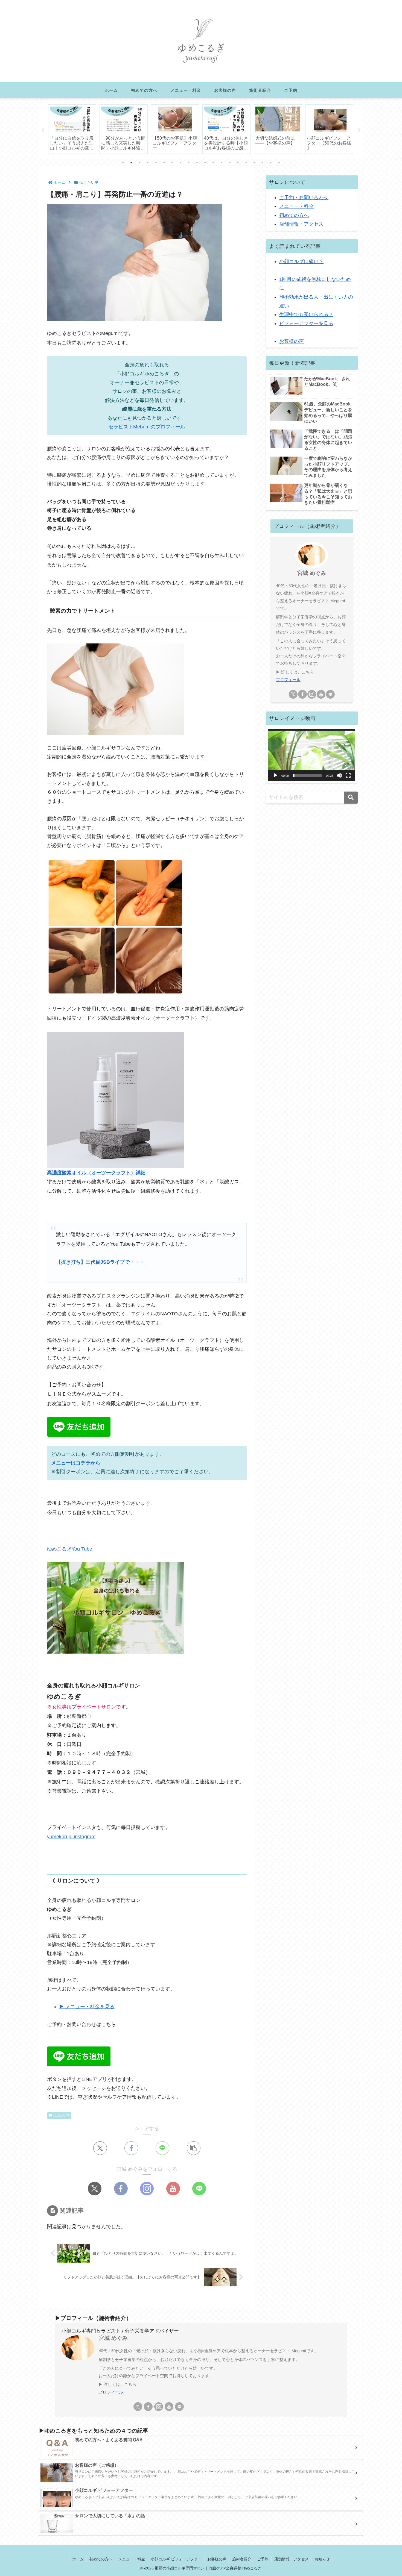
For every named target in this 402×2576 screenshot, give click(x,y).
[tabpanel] (72, 129)
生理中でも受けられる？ (306, 314)
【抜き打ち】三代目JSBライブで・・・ (100, 1262)
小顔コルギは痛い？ (301, 261)
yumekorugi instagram (71, 1837)
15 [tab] (238, 163)
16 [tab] (246, 163)
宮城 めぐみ (312, 573)
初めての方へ (294, 215)
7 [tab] (172, 163)
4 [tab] (148, 163)
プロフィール (288, 680)
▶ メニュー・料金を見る (87, 2007)
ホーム (78, 2559)
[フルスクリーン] (348, 775)
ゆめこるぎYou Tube (70, 1549)
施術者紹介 (242, 2559)
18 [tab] (263, 163)
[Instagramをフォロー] (147, 2189)
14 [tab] (230, 163)
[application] (312, 755)
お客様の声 (292, 341)
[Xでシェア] (100, 2148)
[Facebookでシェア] (131, 2148)
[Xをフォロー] (95, 2189)
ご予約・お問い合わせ (304, 198)
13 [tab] (222, 163)
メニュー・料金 (296, 206)
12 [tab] (213, 163)
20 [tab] (279, 163)
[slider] (307, 775)
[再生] (275, 775)
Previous (43, 130)
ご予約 (263, 2559)
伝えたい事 (62, 2115)
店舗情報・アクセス (301, 224)
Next (359, 130)
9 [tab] (189, 163)
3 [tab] (139, 163)
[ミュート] (339, 775)
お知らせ (322, 2559)
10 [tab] (197, 163)
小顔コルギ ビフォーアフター (176, 2559)
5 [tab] (156, 163)
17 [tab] (254, 163)
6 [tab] (164, 163)
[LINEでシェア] (162, 2148)
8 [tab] (180, 163)
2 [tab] (131, 163)
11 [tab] (205, 163)
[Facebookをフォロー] (121, 2189)
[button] (194, 2148)
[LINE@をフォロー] (199, 2189)
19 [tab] (271, 163)
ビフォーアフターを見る (306, 324)
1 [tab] (123, 163)
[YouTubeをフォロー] (173, 2189)
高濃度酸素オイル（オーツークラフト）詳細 (96, 1173)
